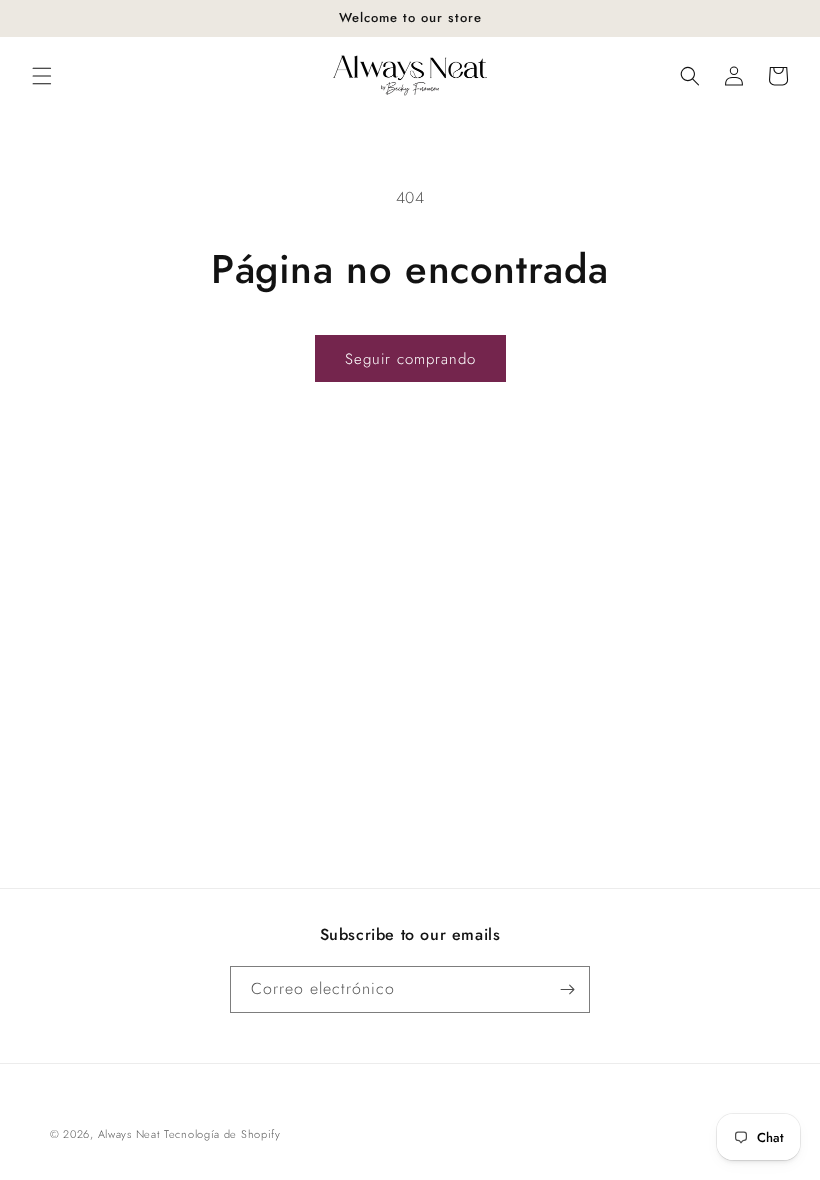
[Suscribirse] (567, 989)
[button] (42, 76)
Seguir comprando (410, 359)
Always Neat (129, 1134)
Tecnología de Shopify (222, 1134)
